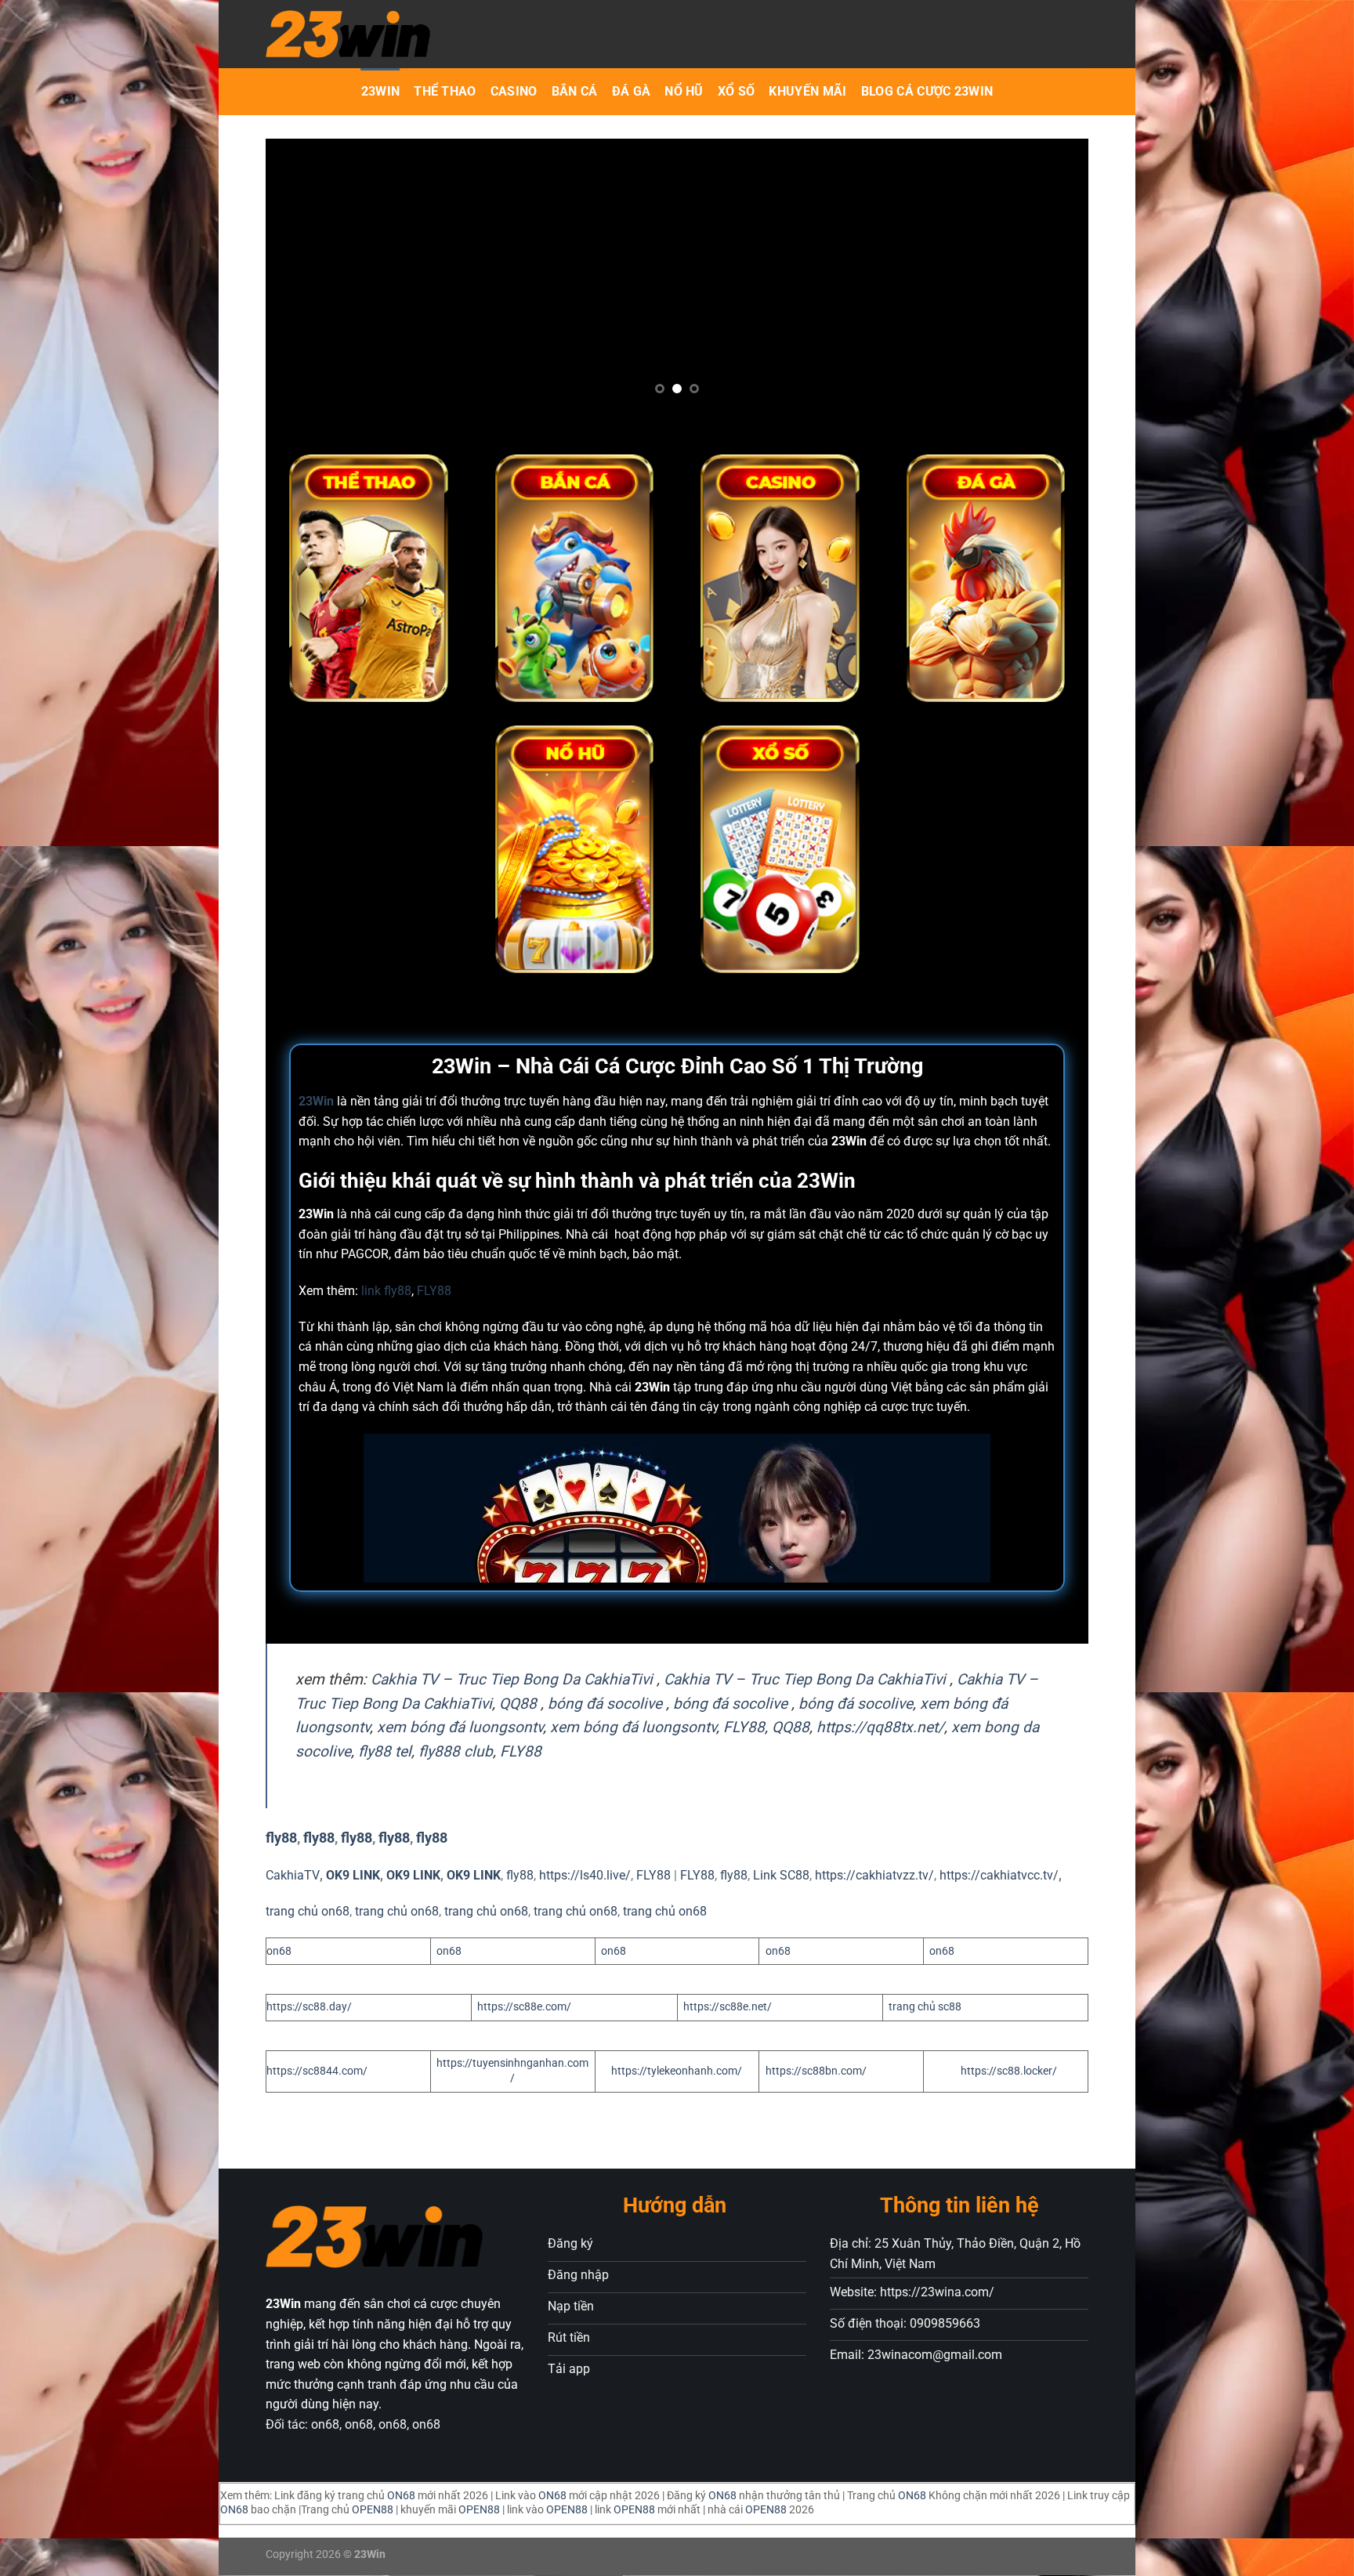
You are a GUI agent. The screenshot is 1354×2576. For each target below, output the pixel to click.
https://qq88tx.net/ (880, 1727)
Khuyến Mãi (807, 91)
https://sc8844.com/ (317, 2071)
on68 (279, 1951)
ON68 (401, 2496)
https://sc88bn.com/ (816, 2071)
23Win (381, 91)
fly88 (281, 1838)
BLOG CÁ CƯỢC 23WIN (927, 91)
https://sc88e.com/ (524, 2007)
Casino (514, 91)
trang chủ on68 (308, 1911)
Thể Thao (445, 91)
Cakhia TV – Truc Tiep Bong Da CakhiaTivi (512, 1679)
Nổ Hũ (684, 91)
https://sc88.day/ (309, 2007)
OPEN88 (373, 2510)
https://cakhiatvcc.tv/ (999, 1875)
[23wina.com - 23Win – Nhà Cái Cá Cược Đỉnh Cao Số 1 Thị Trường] (448, 34)
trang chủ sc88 (925, 2007)
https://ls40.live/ (585, 1875)
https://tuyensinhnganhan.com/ (512, 2071)
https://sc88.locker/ (1009, 2071)
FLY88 (434, 1291)
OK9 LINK (353, 1875)
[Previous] (324, 285)
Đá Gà (632, 91)
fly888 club (456, 1751)
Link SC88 (781, 1875)
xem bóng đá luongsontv (460, 1727)
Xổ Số (737, 91)
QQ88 (518, 1704)
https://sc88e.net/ (728, 2007)
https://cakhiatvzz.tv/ (874, 1875)
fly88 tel (385, 1751)
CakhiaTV (293, 1875)
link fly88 (386, 1291)
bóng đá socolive (605, 1704)
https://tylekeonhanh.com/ (677, 2071)
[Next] (1030, 285)
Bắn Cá (575, 91)
